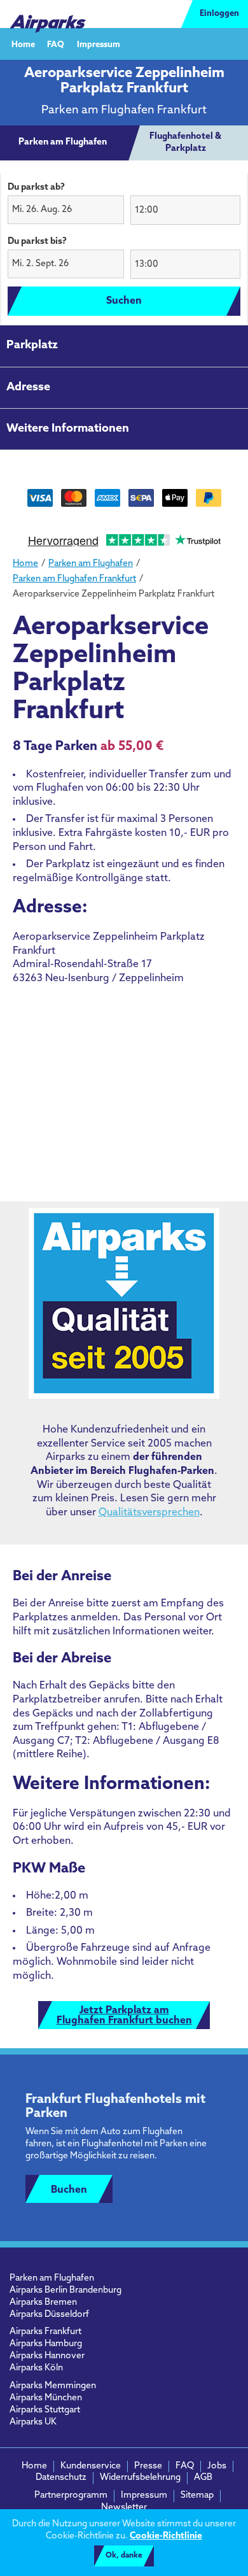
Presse (148, 2466)
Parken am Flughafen (52, 2278)
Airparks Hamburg (46, 2344)
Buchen (69, 2190)
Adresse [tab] (28, 388)
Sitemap (197, 2495)
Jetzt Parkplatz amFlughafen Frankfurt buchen (124, 2016)
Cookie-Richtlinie (166, 2536)
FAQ (56, 44)
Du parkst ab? (36, 188)
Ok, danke (124, 2556)
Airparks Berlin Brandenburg (65, 2290)
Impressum (99, 44)
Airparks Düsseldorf (49, 2315)
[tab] (63, 143)
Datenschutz (61, 2478)
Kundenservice (91, 2466)
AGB (203, 2478)
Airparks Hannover (47, 2356)
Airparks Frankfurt (45, 2332)
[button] (66, 210)
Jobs (217, 2466)
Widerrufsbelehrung (140, 2478)
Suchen (124, 301)
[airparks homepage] (48, 14)
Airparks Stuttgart (45, 2410)
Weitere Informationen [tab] (68, 429)
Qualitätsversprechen (149, 1513)
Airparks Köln (36, 2368)
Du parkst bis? (37, 242)
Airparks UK (33, 2422)
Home (23, 44)
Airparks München (46, 2398)
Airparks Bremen (43, 2303)
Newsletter (124, 2508)
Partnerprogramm (71, 2495)
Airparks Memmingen (53, 2386)
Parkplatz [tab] (32, 346)
